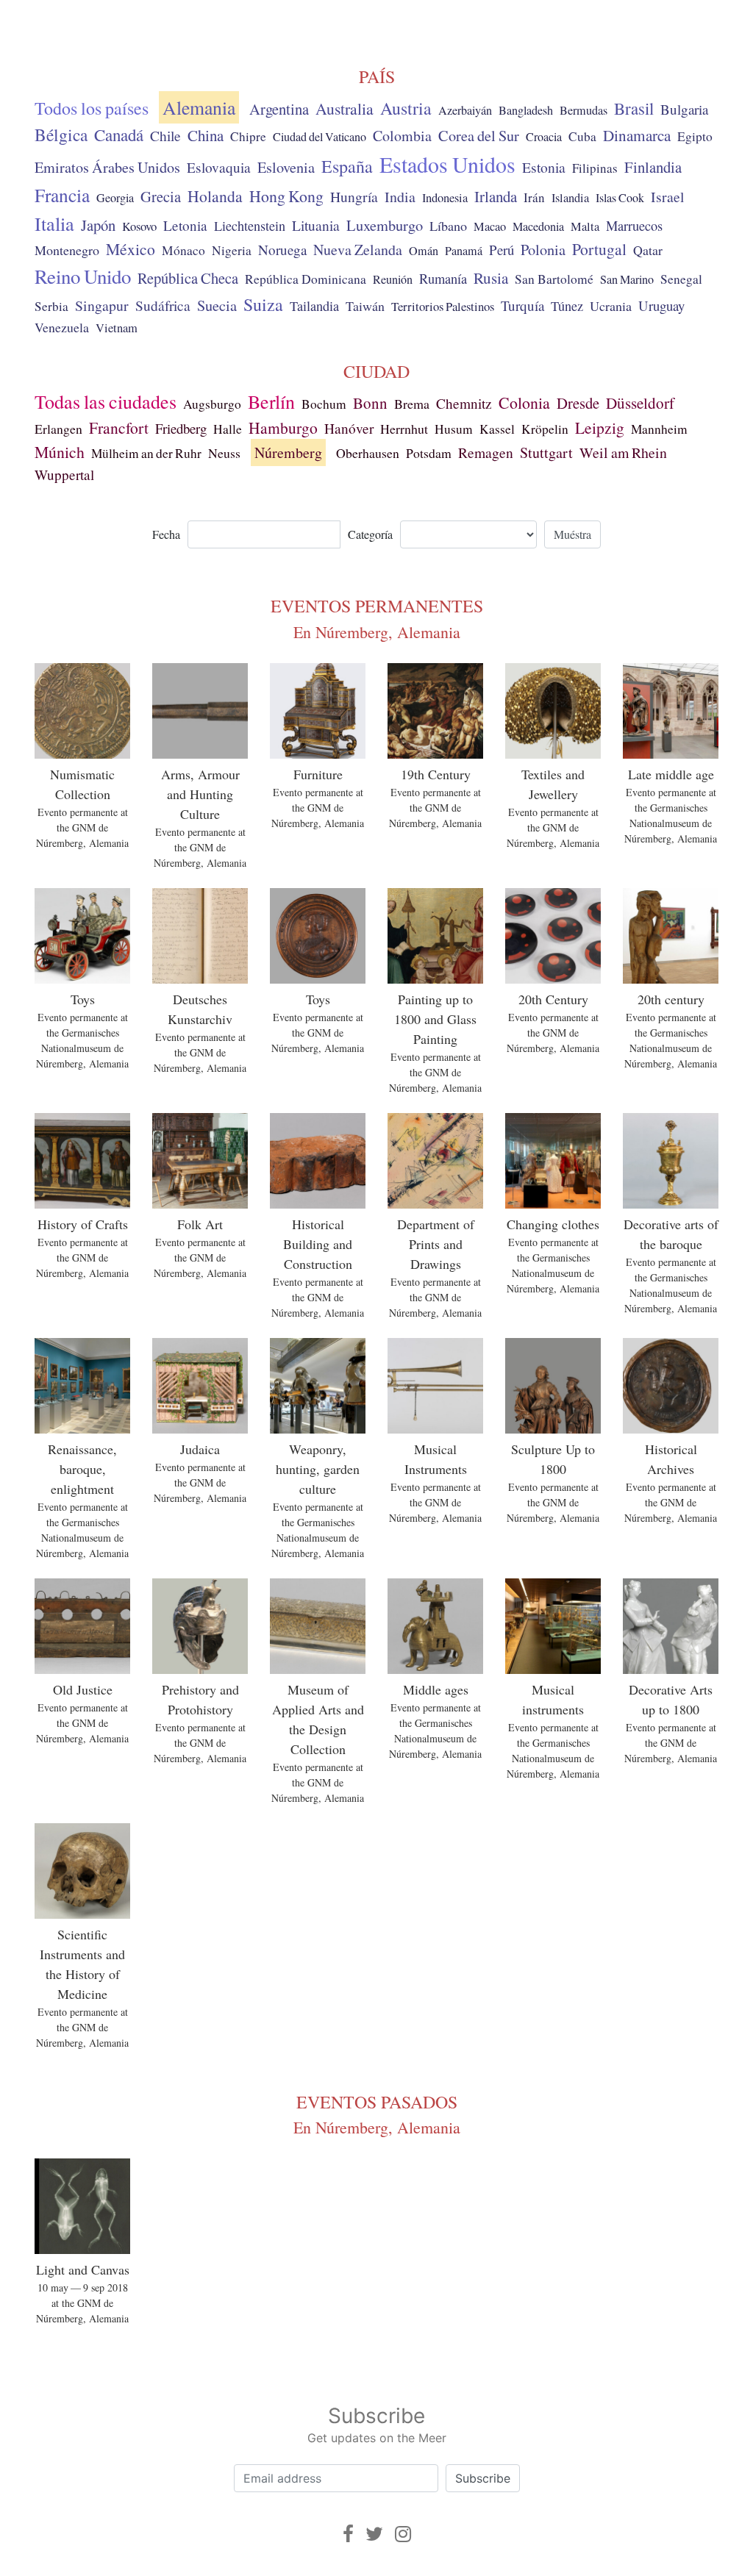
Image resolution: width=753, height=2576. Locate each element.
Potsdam (429, 453)
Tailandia (314, 306)
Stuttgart (546, 452)
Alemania (199, 107)
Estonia (544, 167)
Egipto (695, 136)
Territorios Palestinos (443, 306)
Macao (490, 226)
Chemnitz (464, 403)
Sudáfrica (163, 305)
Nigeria (232, 250)
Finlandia (653, 167)
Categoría (370, 534)
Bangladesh (526, 110)
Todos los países (92, 108)
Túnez (567, 306)
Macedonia (538, 226)
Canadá (119, 135)
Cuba (582, 136)
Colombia (402, 136)
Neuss (224, 453)
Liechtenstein (250, 226)
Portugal (599, 249)
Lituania (316, 225)
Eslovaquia (219, 167)
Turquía (522, 305)
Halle (228, 429)
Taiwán (365, 306)
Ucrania (611, 306)
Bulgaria (684, 109)
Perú (502, 250)
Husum (454, 429)
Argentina (279, 109)
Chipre (248, 136)
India (400, 197)
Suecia (217, 305)
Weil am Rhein (623, 452)
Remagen (486, 452)
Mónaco (183, 250)
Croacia (544, 137)
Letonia (185, 225)
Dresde (578, 403)
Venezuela (62, 327)
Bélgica (61, 135)
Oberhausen (368, 453)
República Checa (188, 278)
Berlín (271, 401)
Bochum (324, 404)
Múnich (60, 452)
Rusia (491, 278)
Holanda (215, 196)
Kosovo (139, 226)
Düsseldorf (640, 403)
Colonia (524, 402)
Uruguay (661, 305)
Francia (62, 195)
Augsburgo (212, 404)
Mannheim (659, 429)
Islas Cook (620, 198)
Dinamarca (637, 135)
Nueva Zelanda (358, 250)
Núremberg (288, 452)
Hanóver (349, 428)
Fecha (166, 534)
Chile (165, 135)
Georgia (115, 198)
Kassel (497, 429)
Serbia (51, 306)
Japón (98, 225)
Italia (54, 223)
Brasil (634, 108)
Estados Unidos (447, 164)
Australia (345, 108)
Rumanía (443, 279)
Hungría (354, 196)
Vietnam (117, 328)
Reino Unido (83, 276)
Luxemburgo (385, 225)
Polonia (543, 250)
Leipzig (600, 427)
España (347, 166)
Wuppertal (64, 475)
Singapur (102, 305)
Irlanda (496, 196)
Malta (585, 226)
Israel (667, 197)
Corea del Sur (479, 136)
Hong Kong (286, 196)
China (206, 135)
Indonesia (445, 198)
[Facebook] (348, 2534)
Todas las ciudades (106, 401)
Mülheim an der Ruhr (146, 453)
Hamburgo (283, 427)
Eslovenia (286, 167)
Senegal (681, 279)
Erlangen (58, 429)
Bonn (370, 403)
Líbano (448, 226)
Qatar (648, 250)
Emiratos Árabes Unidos (107, 167)
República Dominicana (306, 279)
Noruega (282, 250)
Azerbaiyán (465, 110)
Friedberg (181, 428)
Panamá (464, 251)
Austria (406, 108)
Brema (412, 404)
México (131, 249)
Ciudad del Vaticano (320, 137)
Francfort (119, 427)
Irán (534, 197)
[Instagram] (403, 2534)
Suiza (263, 304)
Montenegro (67, 250)
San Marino (627, 279)
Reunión (393, 279)
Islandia (570, 198)
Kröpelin (545, 429)
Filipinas (595, 168)
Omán (424, 251)
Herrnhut (404, 429)
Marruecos (634, 226)
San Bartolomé (554, 279)
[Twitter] (374, 2534)
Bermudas (584, 110)
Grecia (161, 196)
